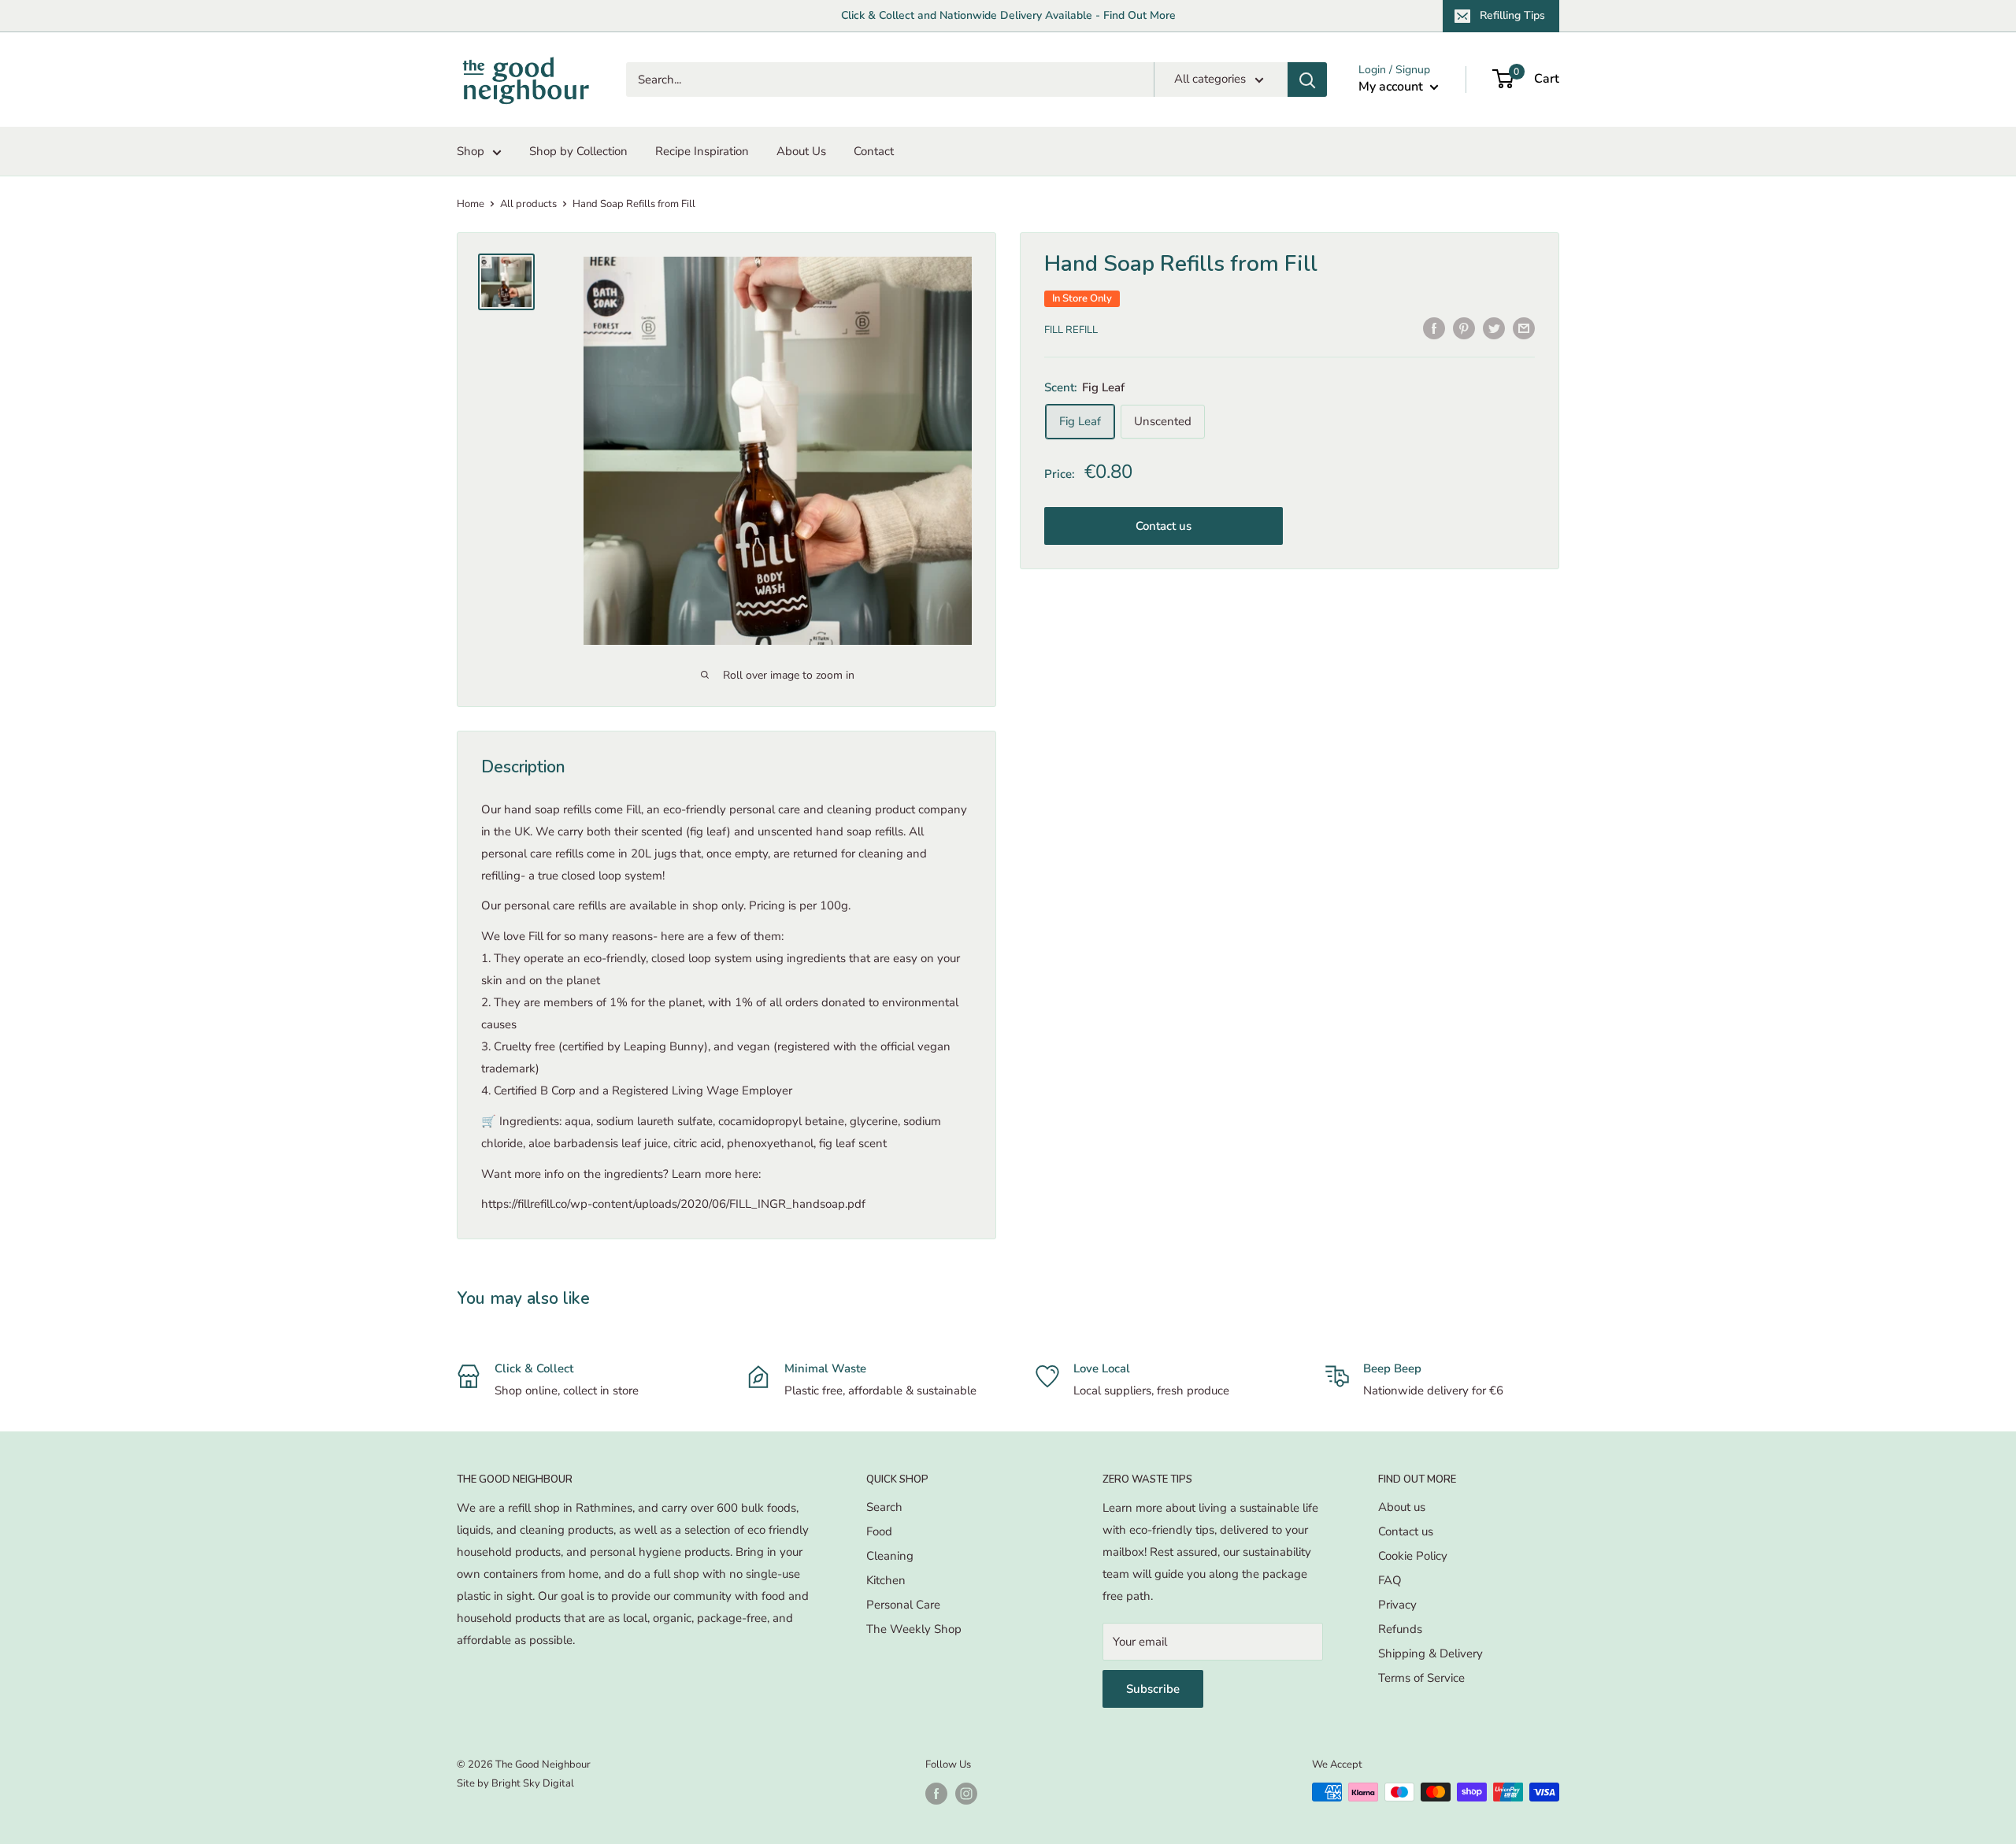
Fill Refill (1071, 330)
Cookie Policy (1413, 1556)
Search (884, 1507)
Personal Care (903, 1605)
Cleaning (890, 1556)
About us (1402, 1507)
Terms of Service (1421, 1678)
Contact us (1164, 526)
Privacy (1397, 1605)
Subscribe (1153, 1689)
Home (471, 204)
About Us (801, 151)
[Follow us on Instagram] (966, 1794)
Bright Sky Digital (533, 1783)
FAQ (1390, 1580)
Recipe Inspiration (702, 151)
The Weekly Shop (914, 1629)
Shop (471, 151)
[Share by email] (1524, 328)
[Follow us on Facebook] (936, 1794)
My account (1392, 87)
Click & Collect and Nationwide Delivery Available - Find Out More (1008, 15)
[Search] (1307, 80)
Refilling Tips (1512, 15)
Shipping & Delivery (1430, 1653)
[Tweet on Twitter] (1494, 328)
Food (879, 1531)
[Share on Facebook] (1434, 328)
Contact (874, 151)
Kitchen (886, 1580)
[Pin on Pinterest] (1464, 328)
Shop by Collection (578, 151)
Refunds (1400, 1629)
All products (528, 204)
